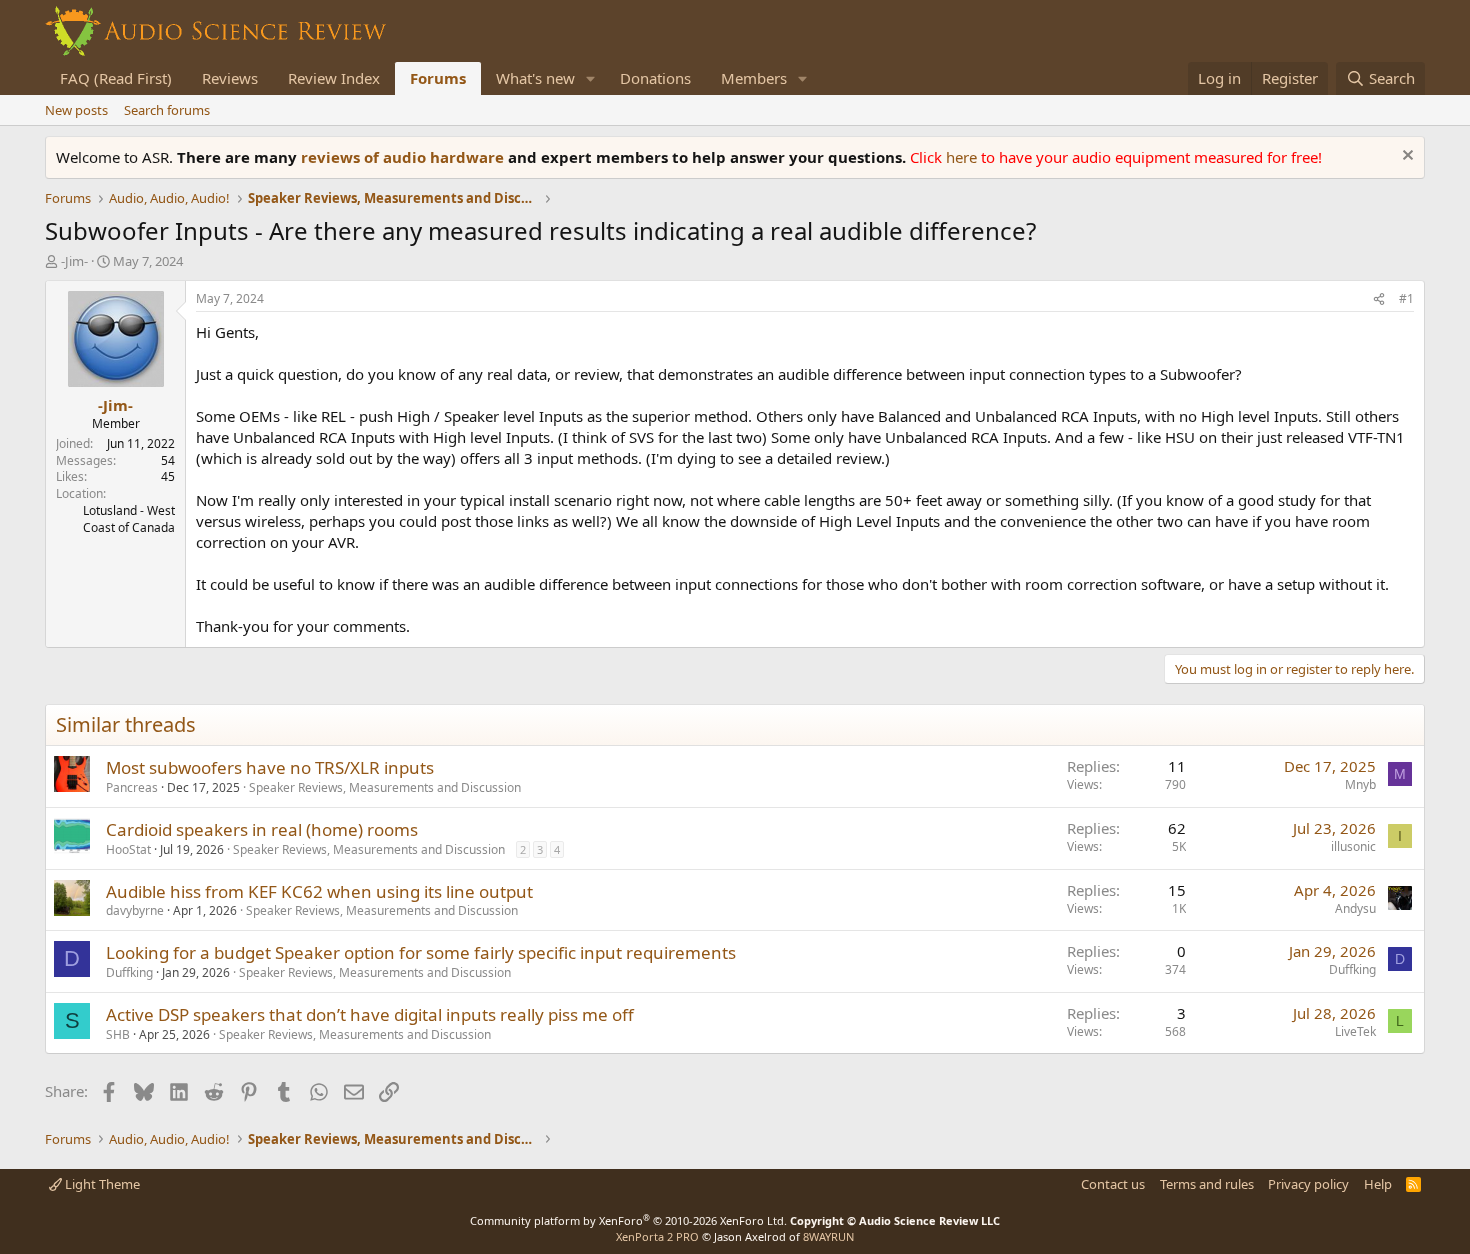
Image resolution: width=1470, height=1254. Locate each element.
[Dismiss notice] (1405, 157)
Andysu (1355, 908)
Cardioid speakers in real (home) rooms (262, 829)
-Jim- (74, 261)
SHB (118, 1034)
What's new (535, 78)
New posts (76, 110)
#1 (1406, 298)
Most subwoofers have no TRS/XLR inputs (270, 767)
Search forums (167, 110)
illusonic (1353, 846)
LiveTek (1355, 1031)
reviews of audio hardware (404, 157)
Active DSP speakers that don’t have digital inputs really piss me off (370, 1014)
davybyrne (135, 910)
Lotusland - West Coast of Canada (129, 519)
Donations (655, 78)
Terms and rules (1207, 1184)
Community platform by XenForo (628, 1220)
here (963, 157)
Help (1378, 1184)
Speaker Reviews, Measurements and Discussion (385, 787)
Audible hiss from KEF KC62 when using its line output (319, 891)
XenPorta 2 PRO (657, 1236)
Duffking (129, 972)
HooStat (128, 849)
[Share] (1379, 299)
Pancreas (132, 787)
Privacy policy (1308, 1184)
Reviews (230, 78)
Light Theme (101, 1184)
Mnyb (1360, 784)
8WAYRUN (828, 1236)
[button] (591, 78)
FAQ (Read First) (116, 78)
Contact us (1113, 1184)
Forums (438, 78)
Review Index (334, 78)
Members (754, 78)
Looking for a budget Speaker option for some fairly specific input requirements (421, 952)
